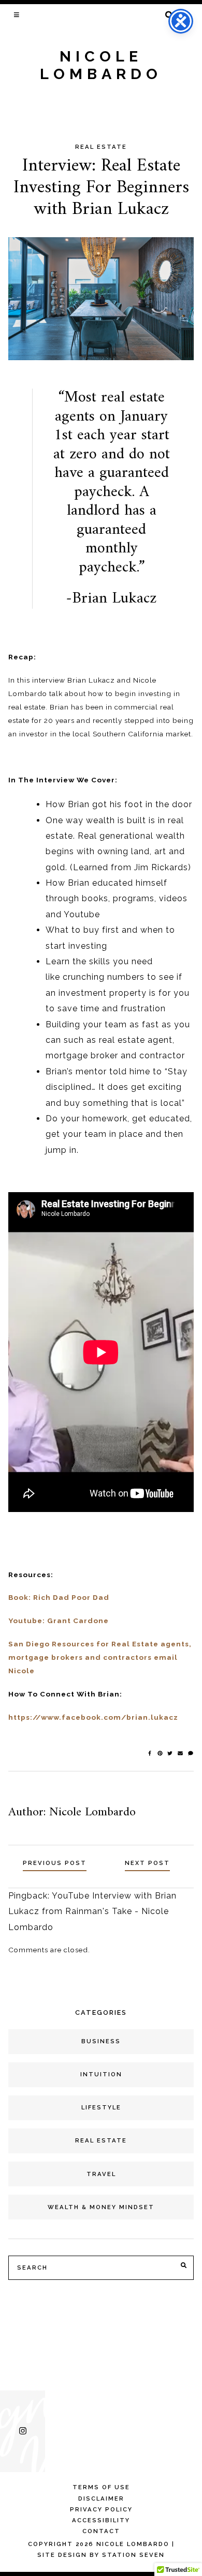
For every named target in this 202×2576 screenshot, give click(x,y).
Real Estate (101, 147)
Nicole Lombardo (101, 65)
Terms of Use (101, 2487)
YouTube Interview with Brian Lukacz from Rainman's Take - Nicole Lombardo (92, 1911)
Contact (101, 2531)
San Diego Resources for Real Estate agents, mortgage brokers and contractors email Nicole (100, 1657)
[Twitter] (171, 1753)
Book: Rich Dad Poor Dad (59, 1597)
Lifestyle (101, 2107)
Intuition (101, 2074)
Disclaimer (101, 2498)
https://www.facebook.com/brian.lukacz (93, 1717)
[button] (17, 14)
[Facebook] (151, 1753)
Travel (101, 2174)
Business (101, 2041)
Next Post (147, 1863)
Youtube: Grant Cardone (59, 1621)
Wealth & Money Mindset (101, 2207)
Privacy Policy (101, 2509)
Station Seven (133, 2555)
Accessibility (101, 2520)
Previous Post (55, 1863)
